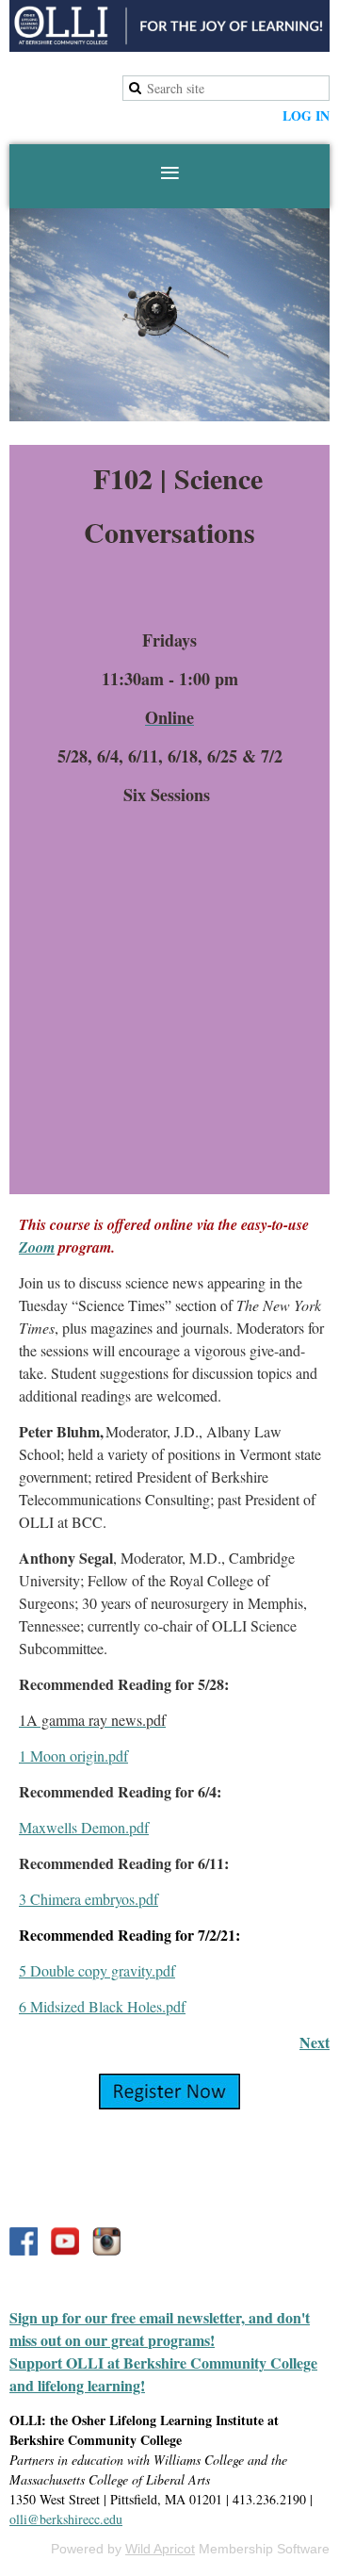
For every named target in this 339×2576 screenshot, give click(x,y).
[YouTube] (65, 2241)
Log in (306, 115)
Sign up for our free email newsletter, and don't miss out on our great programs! (160, 2329)
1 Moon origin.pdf (73, 1756)
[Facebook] (24, 2241)
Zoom (37, 1247)
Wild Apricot (160, 2549)
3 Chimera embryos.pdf (89, 1899)
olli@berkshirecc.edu (66, 2519)
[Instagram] (106, 2241)
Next (315, 2042)
